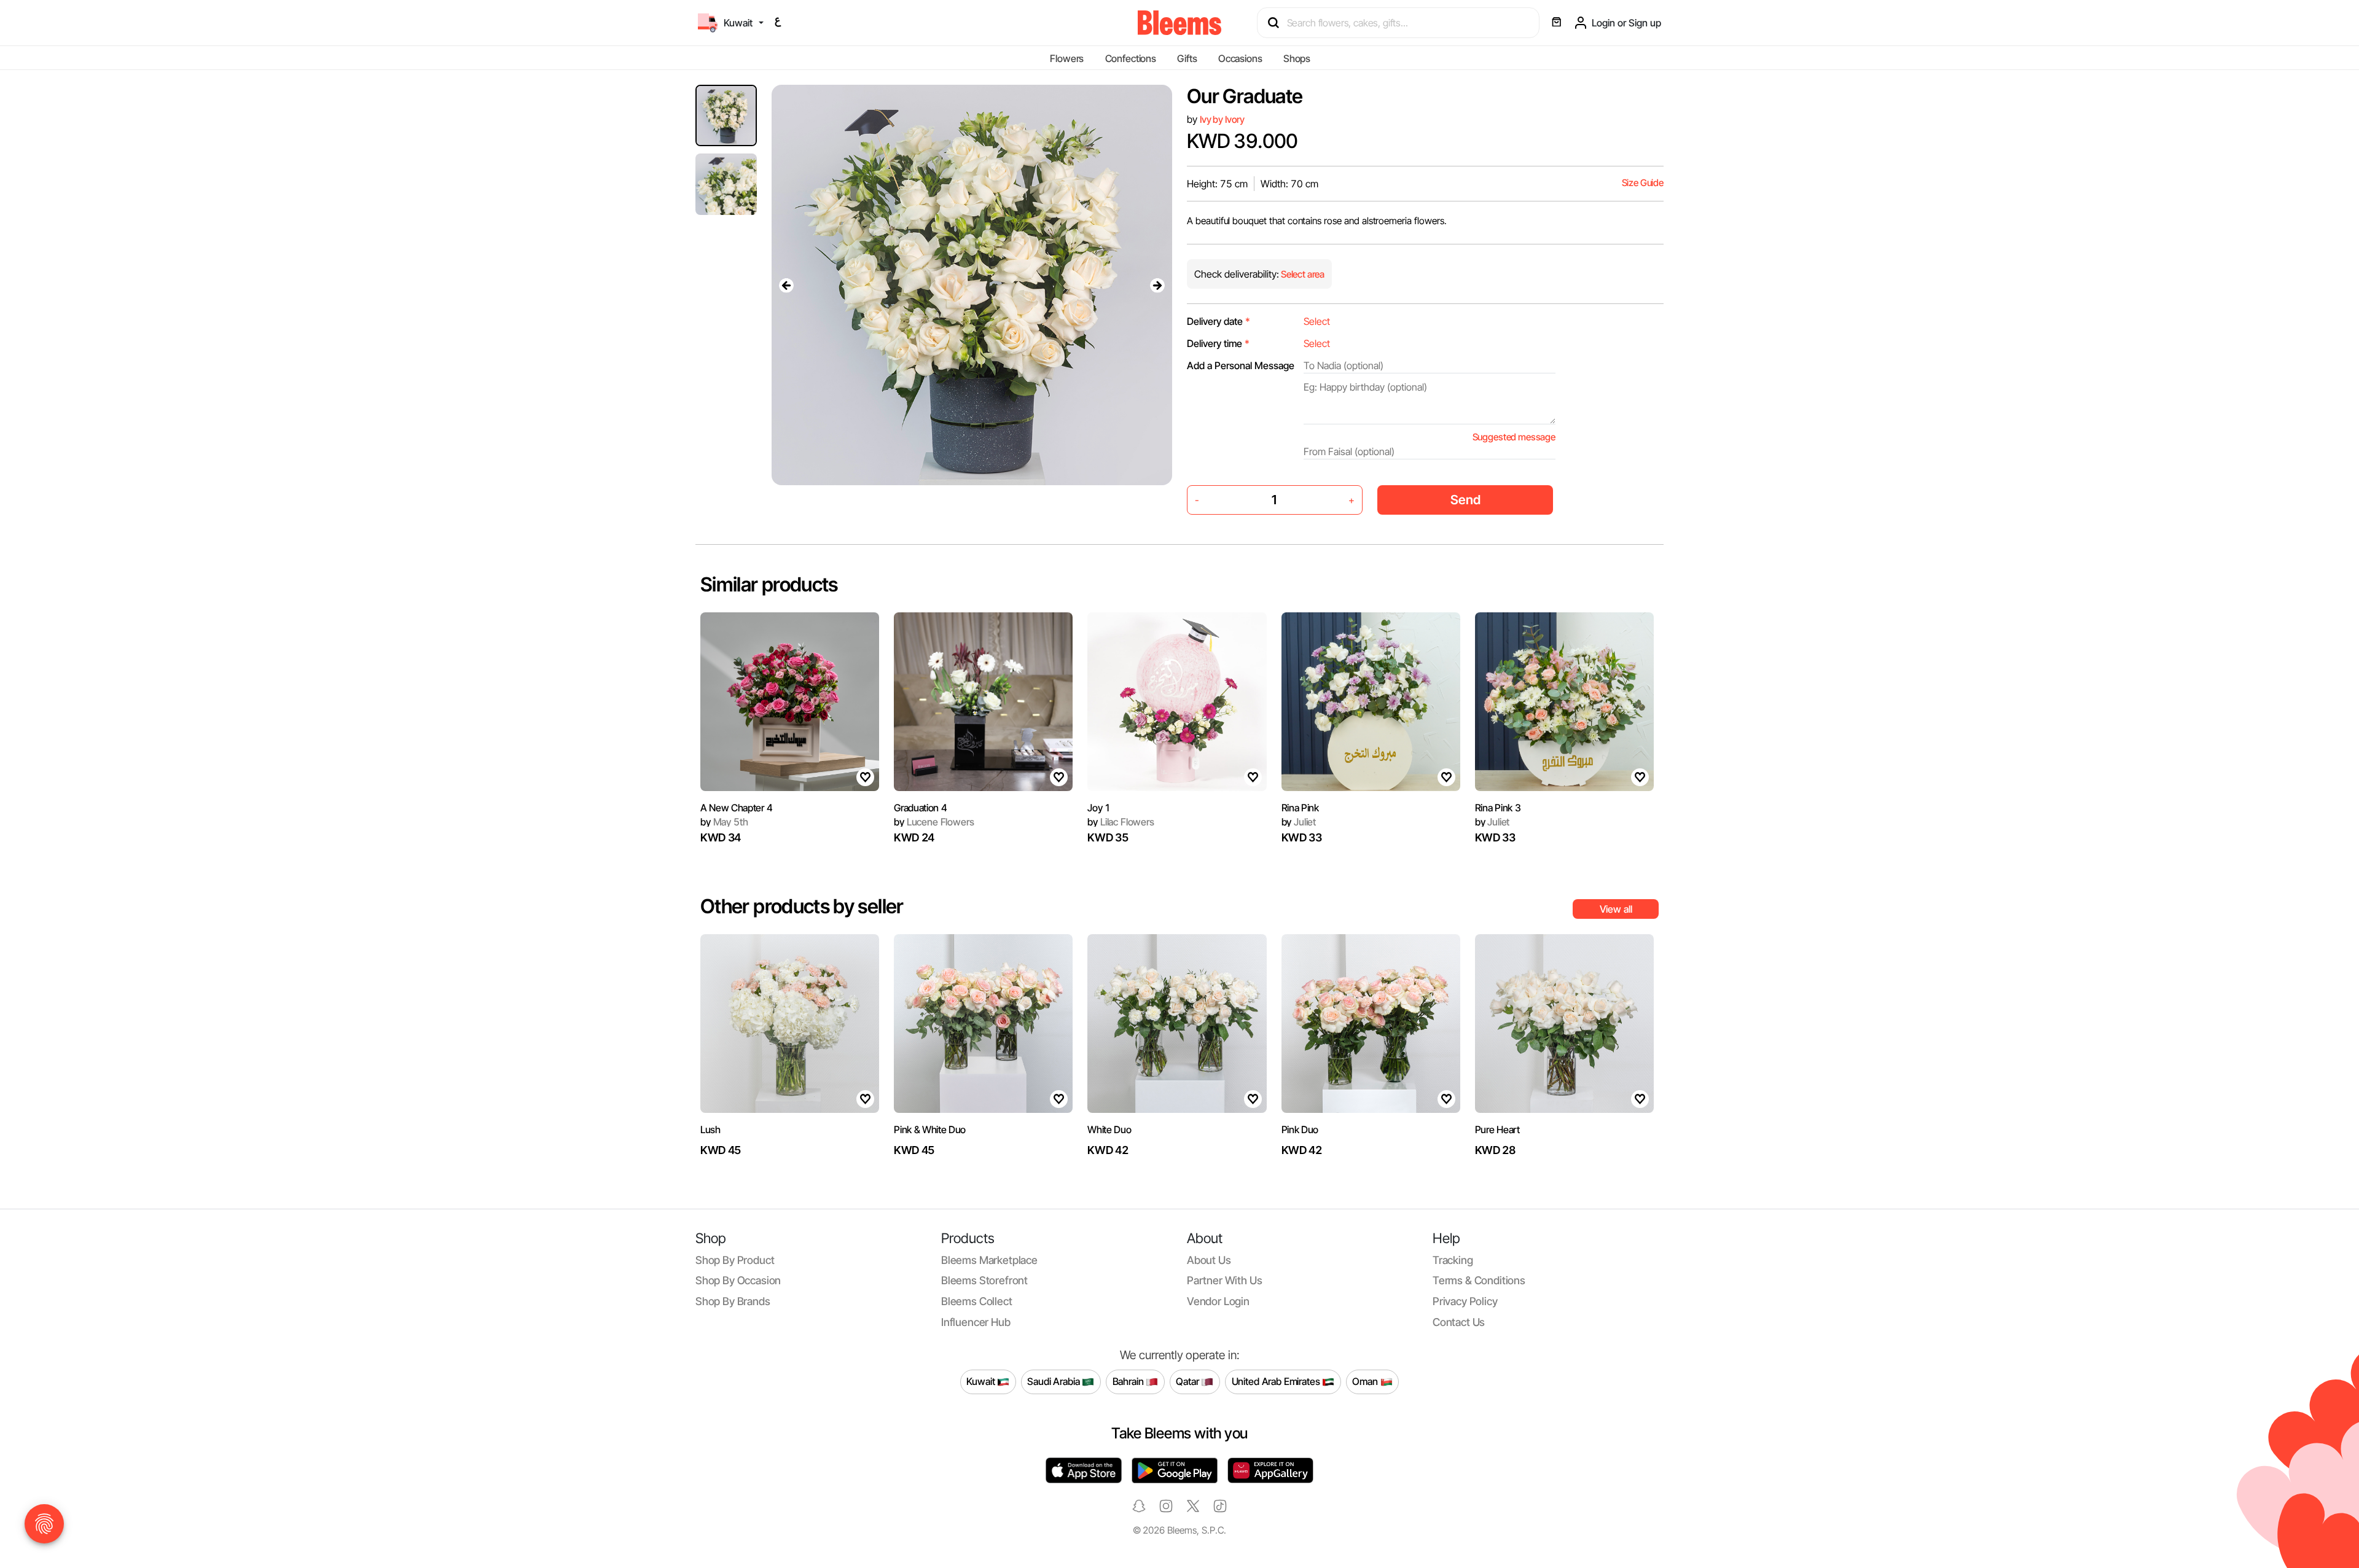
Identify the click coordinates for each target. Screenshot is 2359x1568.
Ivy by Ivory (1222, 119)
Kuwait (982, 1381)
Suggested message (1514, 437)
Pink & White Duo (930, 1129)
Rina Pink (1300, 808)
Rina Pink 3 (1498, 808)
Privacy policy (1465, 1301)
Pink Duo (1300, 1129)
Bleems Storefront (984, 1280)
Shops (1297, 58)
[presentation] (786, 285)
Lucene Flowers (934, 822)
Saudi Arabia (1054, 1381)
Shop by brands (733, 1301)
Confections (1131, 58)
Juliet (1299, 822)
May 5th (724, 822)
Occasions (1240, 58)
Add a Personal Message (1241, 365)
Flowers (1067, 58)
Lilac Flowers (1121, 822)
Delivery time (1218, 343)
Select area (1302, 274)
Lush (710, 1129)
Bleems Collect (977, 1301)
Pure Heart (1497, 1129)
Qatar (1188, 1381)
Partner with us (1224, 1280)
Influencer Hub (976, 1322)
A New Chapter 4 (736, 808)
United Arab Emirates (1277, 1381)
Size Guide (1643, 183)
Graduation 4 (920, 808)
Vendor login (1218, 1301)
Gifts (1187, 58)
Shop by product (735, 1260)
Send (1465, 500)
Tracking (1453, 1260)
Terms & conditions (1479, 1280)
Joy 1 (1099, 808)
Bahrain (1129, 1381)
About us (1209, 1260)
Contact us (1459, 1322)
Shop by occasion (738, 1280)
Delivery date (1219, 321)
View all (1616, 909)
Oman (1366, 1381)
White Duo (1109, 1129)
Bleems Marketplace (989, 1260)
